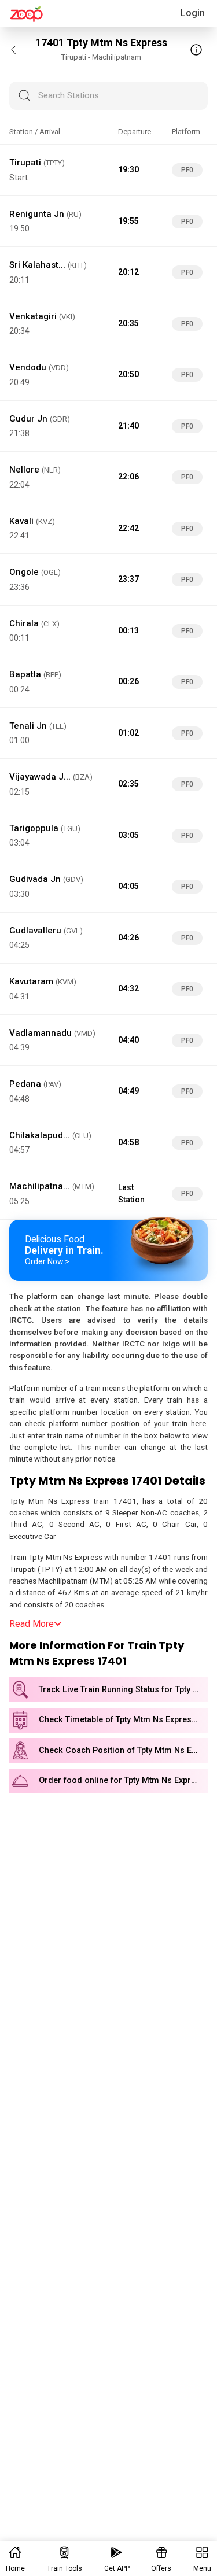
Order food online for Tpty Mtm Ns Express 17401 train (123, 1780)
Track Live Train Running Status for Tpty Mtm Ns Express (123, 1690)
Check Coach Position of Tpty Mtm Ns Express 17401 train (123, 1750)
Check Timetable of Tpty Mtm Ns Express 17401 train (123, 1720)
